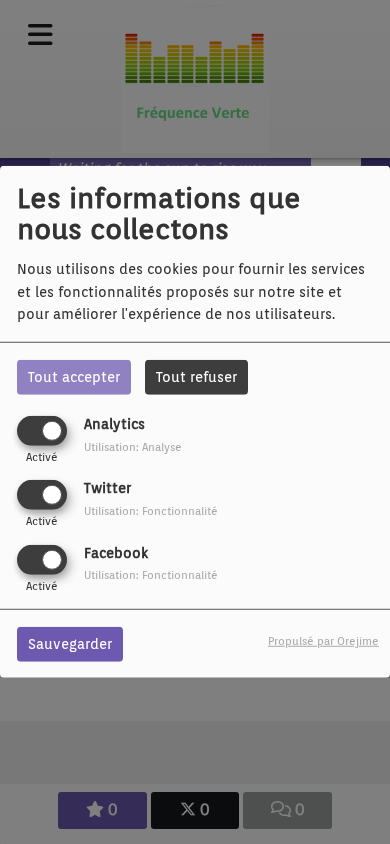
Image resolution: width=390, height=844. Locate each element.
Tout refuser (196, 377)
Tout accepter (74, 377)
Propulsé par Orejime (323, 640)
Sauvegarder (70, 643)
